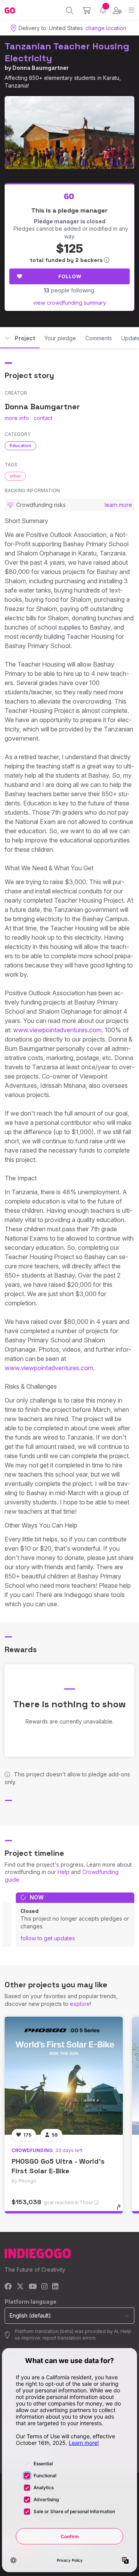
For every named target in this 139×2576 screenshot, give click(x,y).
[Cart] (87, 10)
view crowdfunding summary (70, 303)
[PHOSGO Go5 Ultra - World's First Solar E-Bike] (64, 2076)
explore (80, 2004)
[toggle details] (121, 2210)
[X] (20, 2287)
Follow (70, 276)
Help (64, 1872)
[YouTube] (33, 2287)
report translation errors (69, 2338)
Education (20, 446)
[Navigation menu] (131, 10)
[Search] (70, 10)
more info (17, 418)
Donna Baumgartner (41, 68)
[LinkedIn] (55, 2287)
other (15, 476)
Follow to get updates (48, 1938)
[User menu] (117, 10)
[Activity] (103, 10)
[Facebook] (8, 2287)
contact (43, 418)
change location (106, 28)
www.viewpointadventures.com (57, 1030)
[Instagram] (44, 2287)
